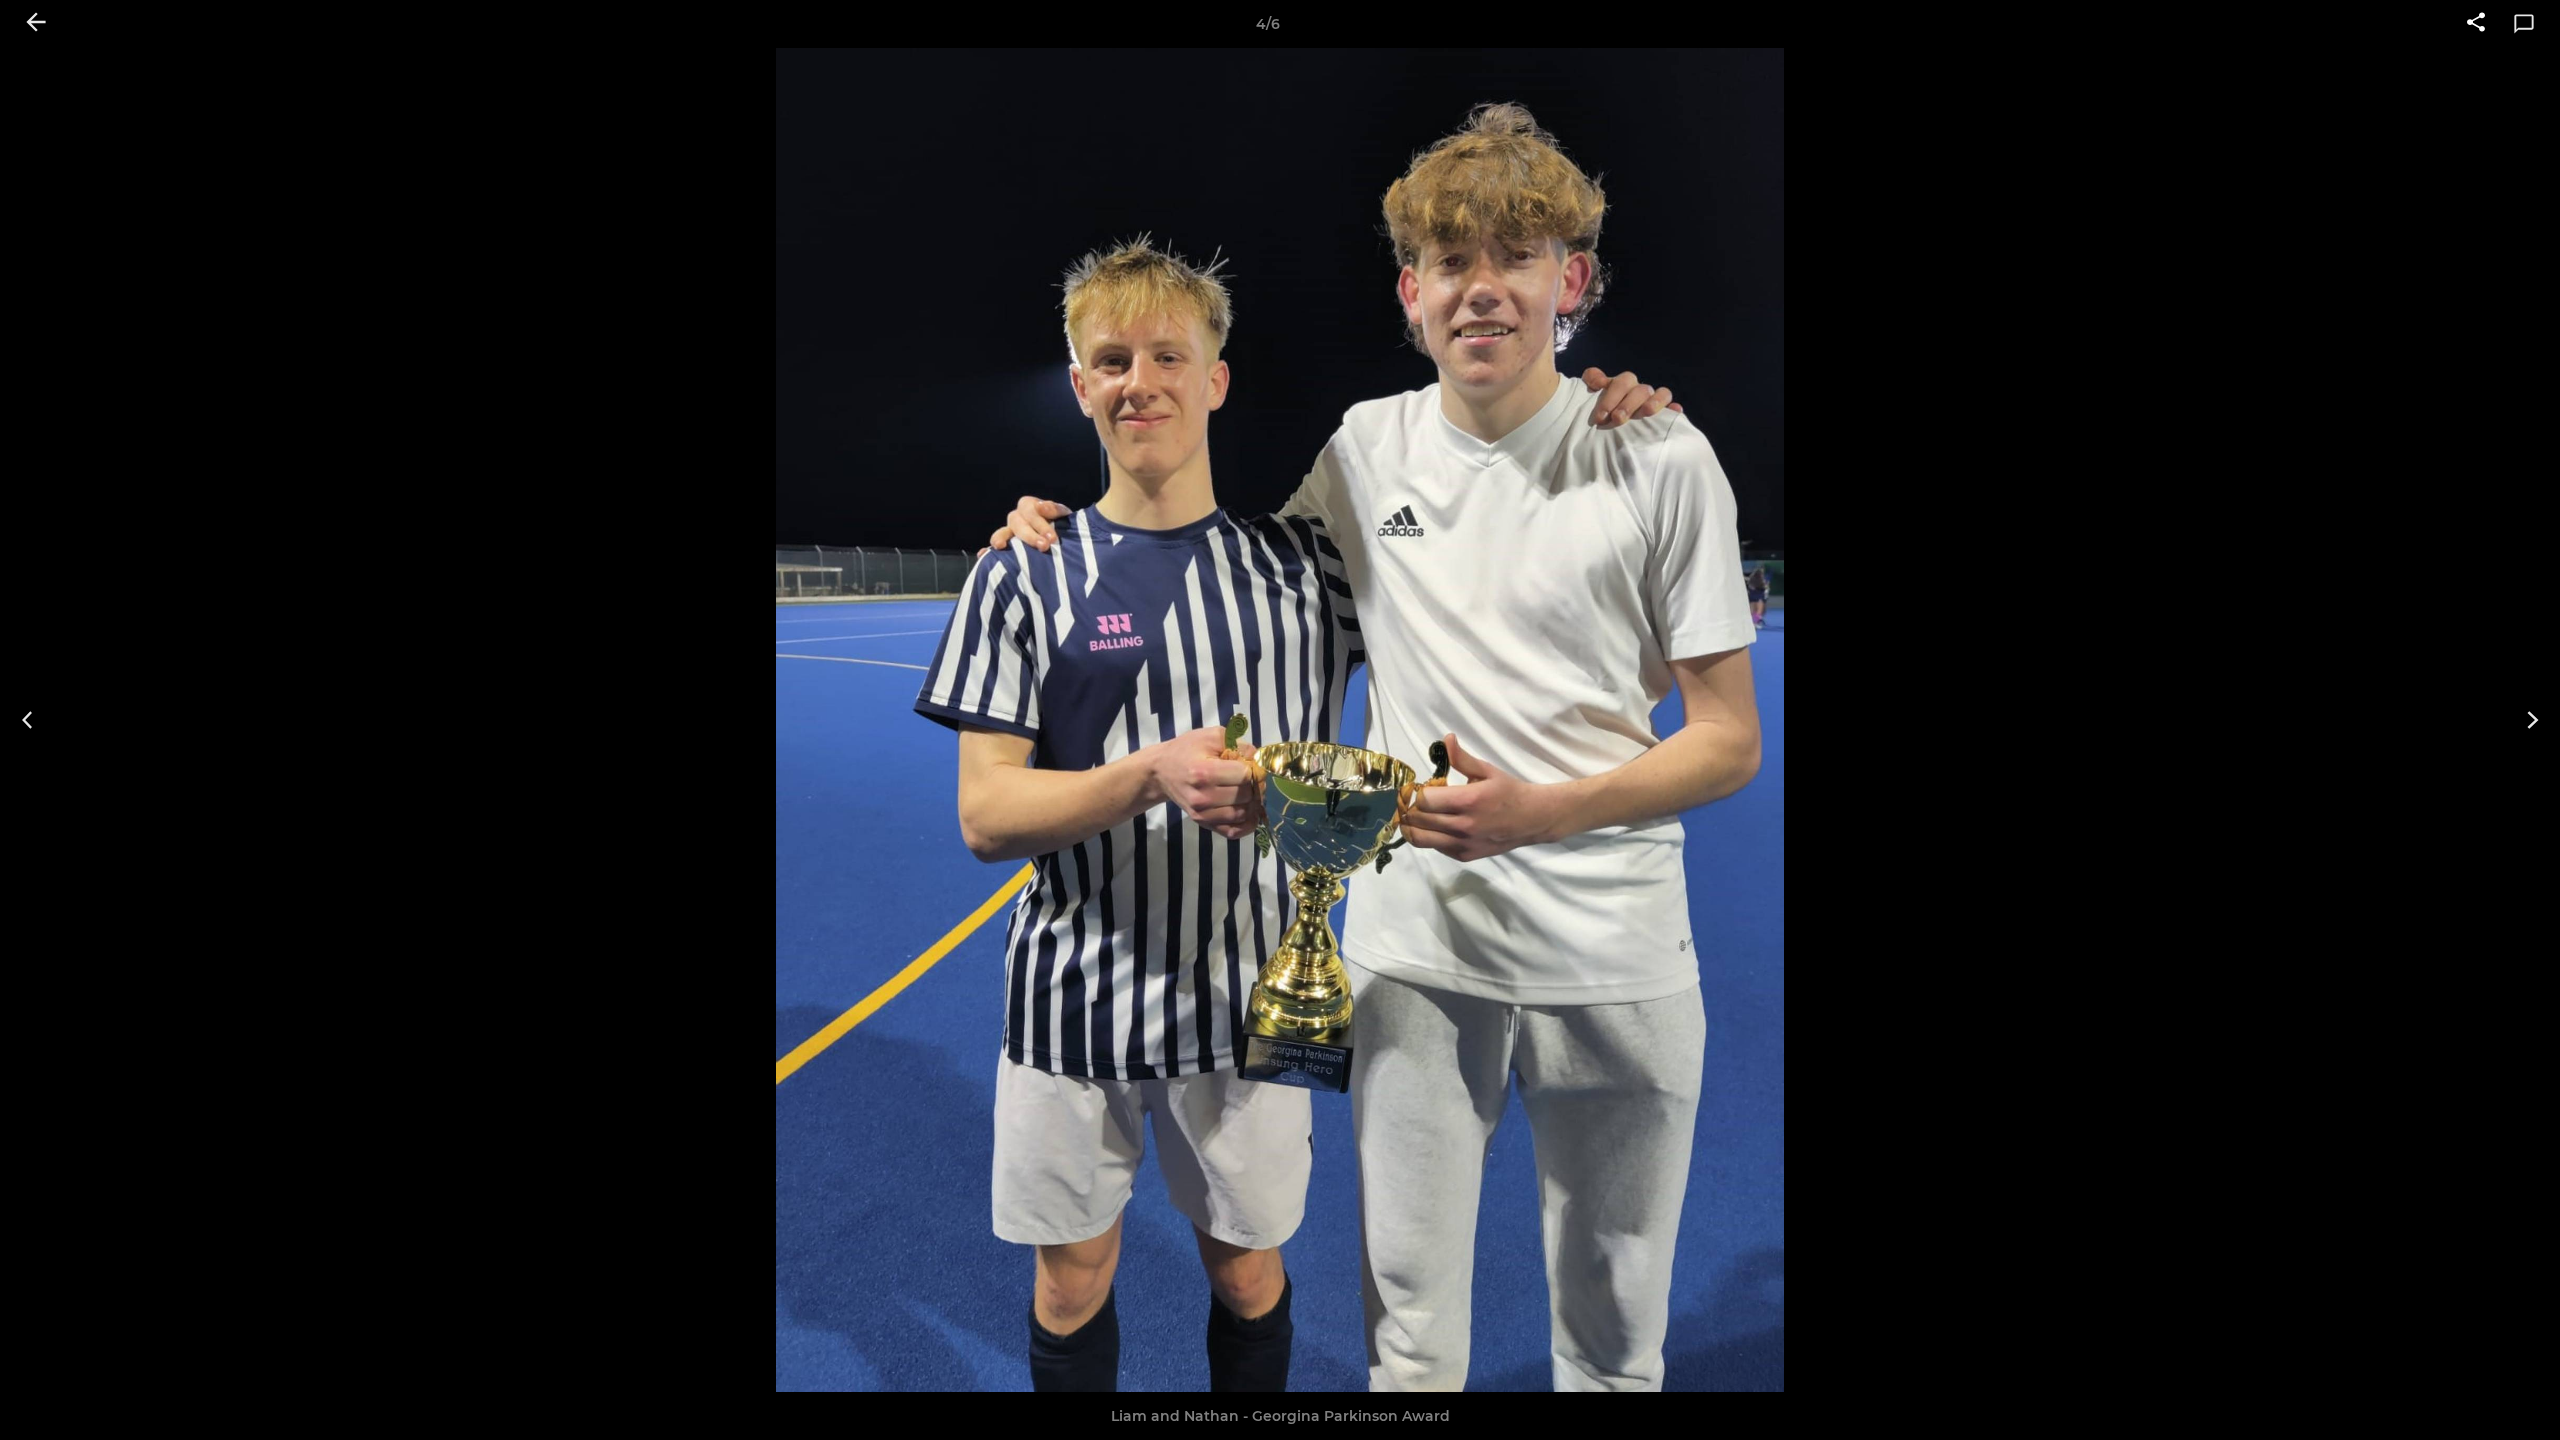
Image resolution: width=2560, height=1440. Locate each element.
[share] (2476, 24)
